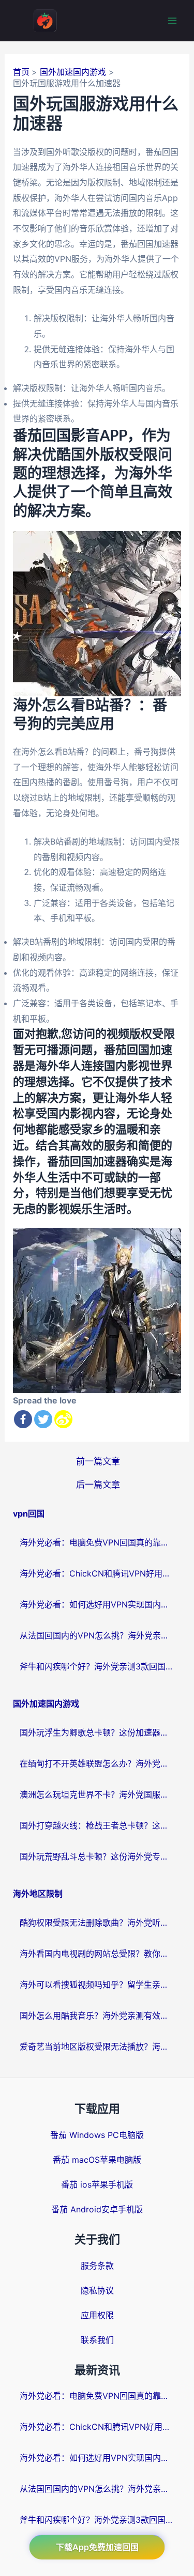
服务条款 (97, 2266)
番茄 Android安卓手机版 (97, 2209)
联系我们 (97, 2340)
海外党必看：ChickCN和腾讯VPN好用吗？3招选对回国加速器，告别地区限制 (97, 1573)
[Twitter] (43, 1419)
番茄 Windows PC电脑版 (97, 2135)
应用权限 (97, 2315)
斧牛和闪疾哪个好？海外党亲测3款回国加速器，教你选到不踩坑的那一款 (97, 1666)
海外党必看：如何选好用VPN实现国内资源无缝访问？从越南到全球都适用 (97, 1604)
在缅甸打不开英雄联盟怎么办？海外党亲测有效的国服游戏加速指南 (97, 1763)
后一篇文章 (98, 1484)
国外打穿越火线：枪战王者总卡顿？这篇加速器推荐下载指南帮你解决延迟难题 (97, 1825)
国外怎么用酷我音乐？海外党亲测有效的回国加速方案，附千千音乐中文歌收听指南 (97, 2016)
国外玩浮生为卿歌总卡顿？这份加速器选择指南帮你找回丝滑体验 (97, 1732)
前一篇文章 (98, 1461)
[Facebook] (23, 1419)
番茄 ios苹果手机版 (97, 2184)
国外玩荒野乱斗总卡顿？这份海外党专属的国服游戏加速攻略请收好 (97, 1856)
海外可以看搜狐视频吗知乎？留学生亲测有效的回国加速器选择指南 (97, 1985)
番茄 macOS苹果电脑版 (97, 2160)
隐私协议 (97, 2290)
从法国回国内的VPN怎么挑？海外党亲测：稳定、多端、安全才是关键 (97, 1635)
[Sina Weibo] (63, 1419)
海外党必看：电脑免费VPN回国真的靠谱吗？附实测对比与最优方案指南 (97, 1542)
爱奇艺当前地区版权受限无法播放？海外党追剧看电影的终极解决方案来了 (97, 2047)
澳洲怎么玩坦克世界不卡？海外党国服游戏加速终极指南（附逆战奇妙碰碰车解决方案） (97, 1794)
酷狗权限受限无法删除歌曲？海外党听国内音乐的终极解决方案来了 (97, 1923)
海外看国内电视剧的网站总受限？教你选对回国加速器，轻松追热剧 (97, 1954)
